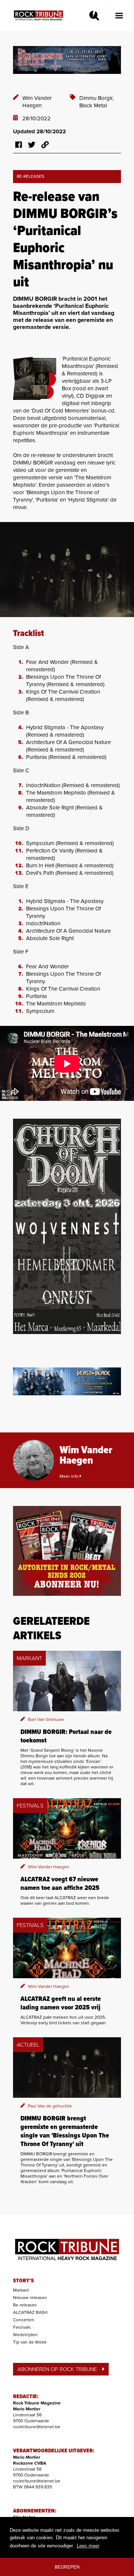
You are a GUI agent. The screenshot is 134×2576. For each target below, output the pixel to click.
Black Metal (93, 105)
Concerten (24, 2320)
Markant (21, 2290)
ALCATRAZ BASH (30, 2312)
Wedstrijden (25, 2335)
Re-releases (25, 2305)
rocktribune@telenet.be (37, 2427)
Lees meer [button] (88, 2546)
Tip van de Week (30, 2342)
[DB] (35, 378)
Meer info (70, 1476)
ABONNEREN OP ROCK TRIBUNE (57, 2369)
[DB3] (67, 570)
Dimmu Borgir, (96, 98)
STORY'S (23, 2281)
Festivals (22, 2327)
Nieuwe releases (30, 2298)
